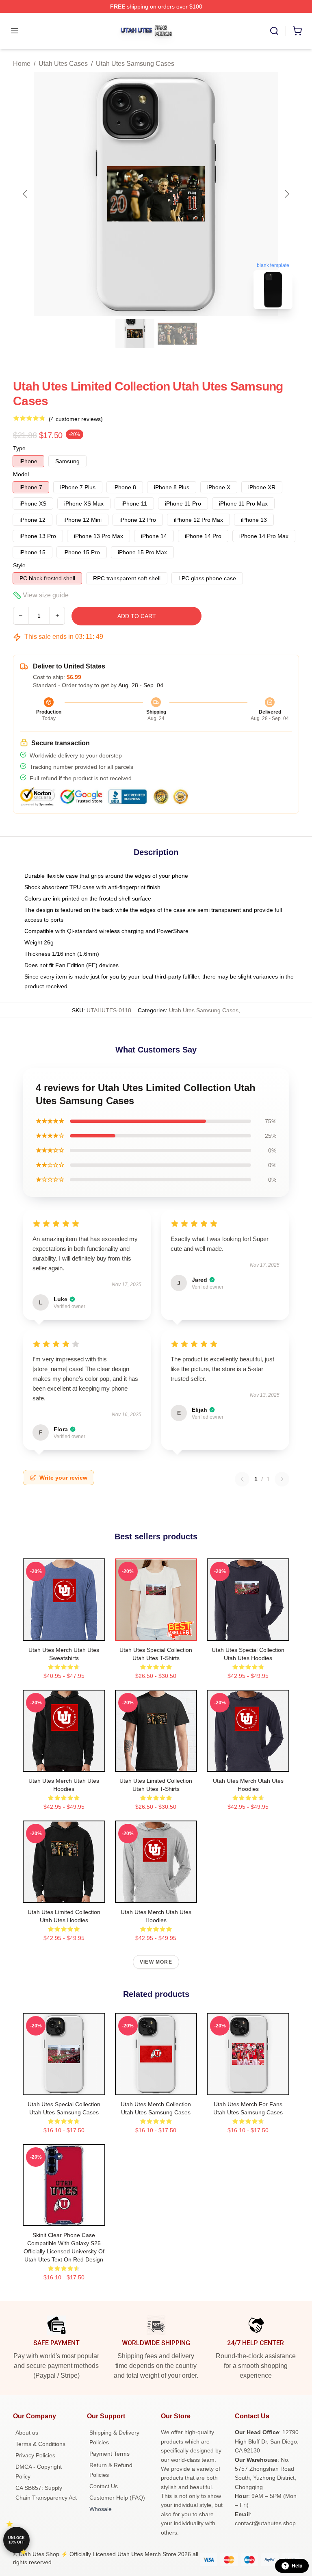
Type (19, 448)
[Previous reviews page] (242, 1479)
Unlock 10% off (16, 2540)
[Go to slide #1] (135, 334)
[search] (274, 31)
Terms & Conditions (40, 2444)
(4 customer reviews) (76, 419)
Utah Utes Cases (63, 64)
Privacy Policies (35, 2455)
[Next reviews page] (282, 1479)
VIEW (64, 1633)
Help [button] (297, 2566)
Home (22, 64)
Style (19, 565)
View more (156, 1962)
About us (27, 2433)
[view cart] (297, 31)
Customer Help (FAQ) (117, 2498)
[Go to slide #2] (177, 334)
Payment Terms (109, 2454)
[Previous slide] (26, 194)
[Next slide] (286, 194)
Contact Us (104, 2486)
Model (21, 474)
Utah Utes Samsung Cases (135, 64)
